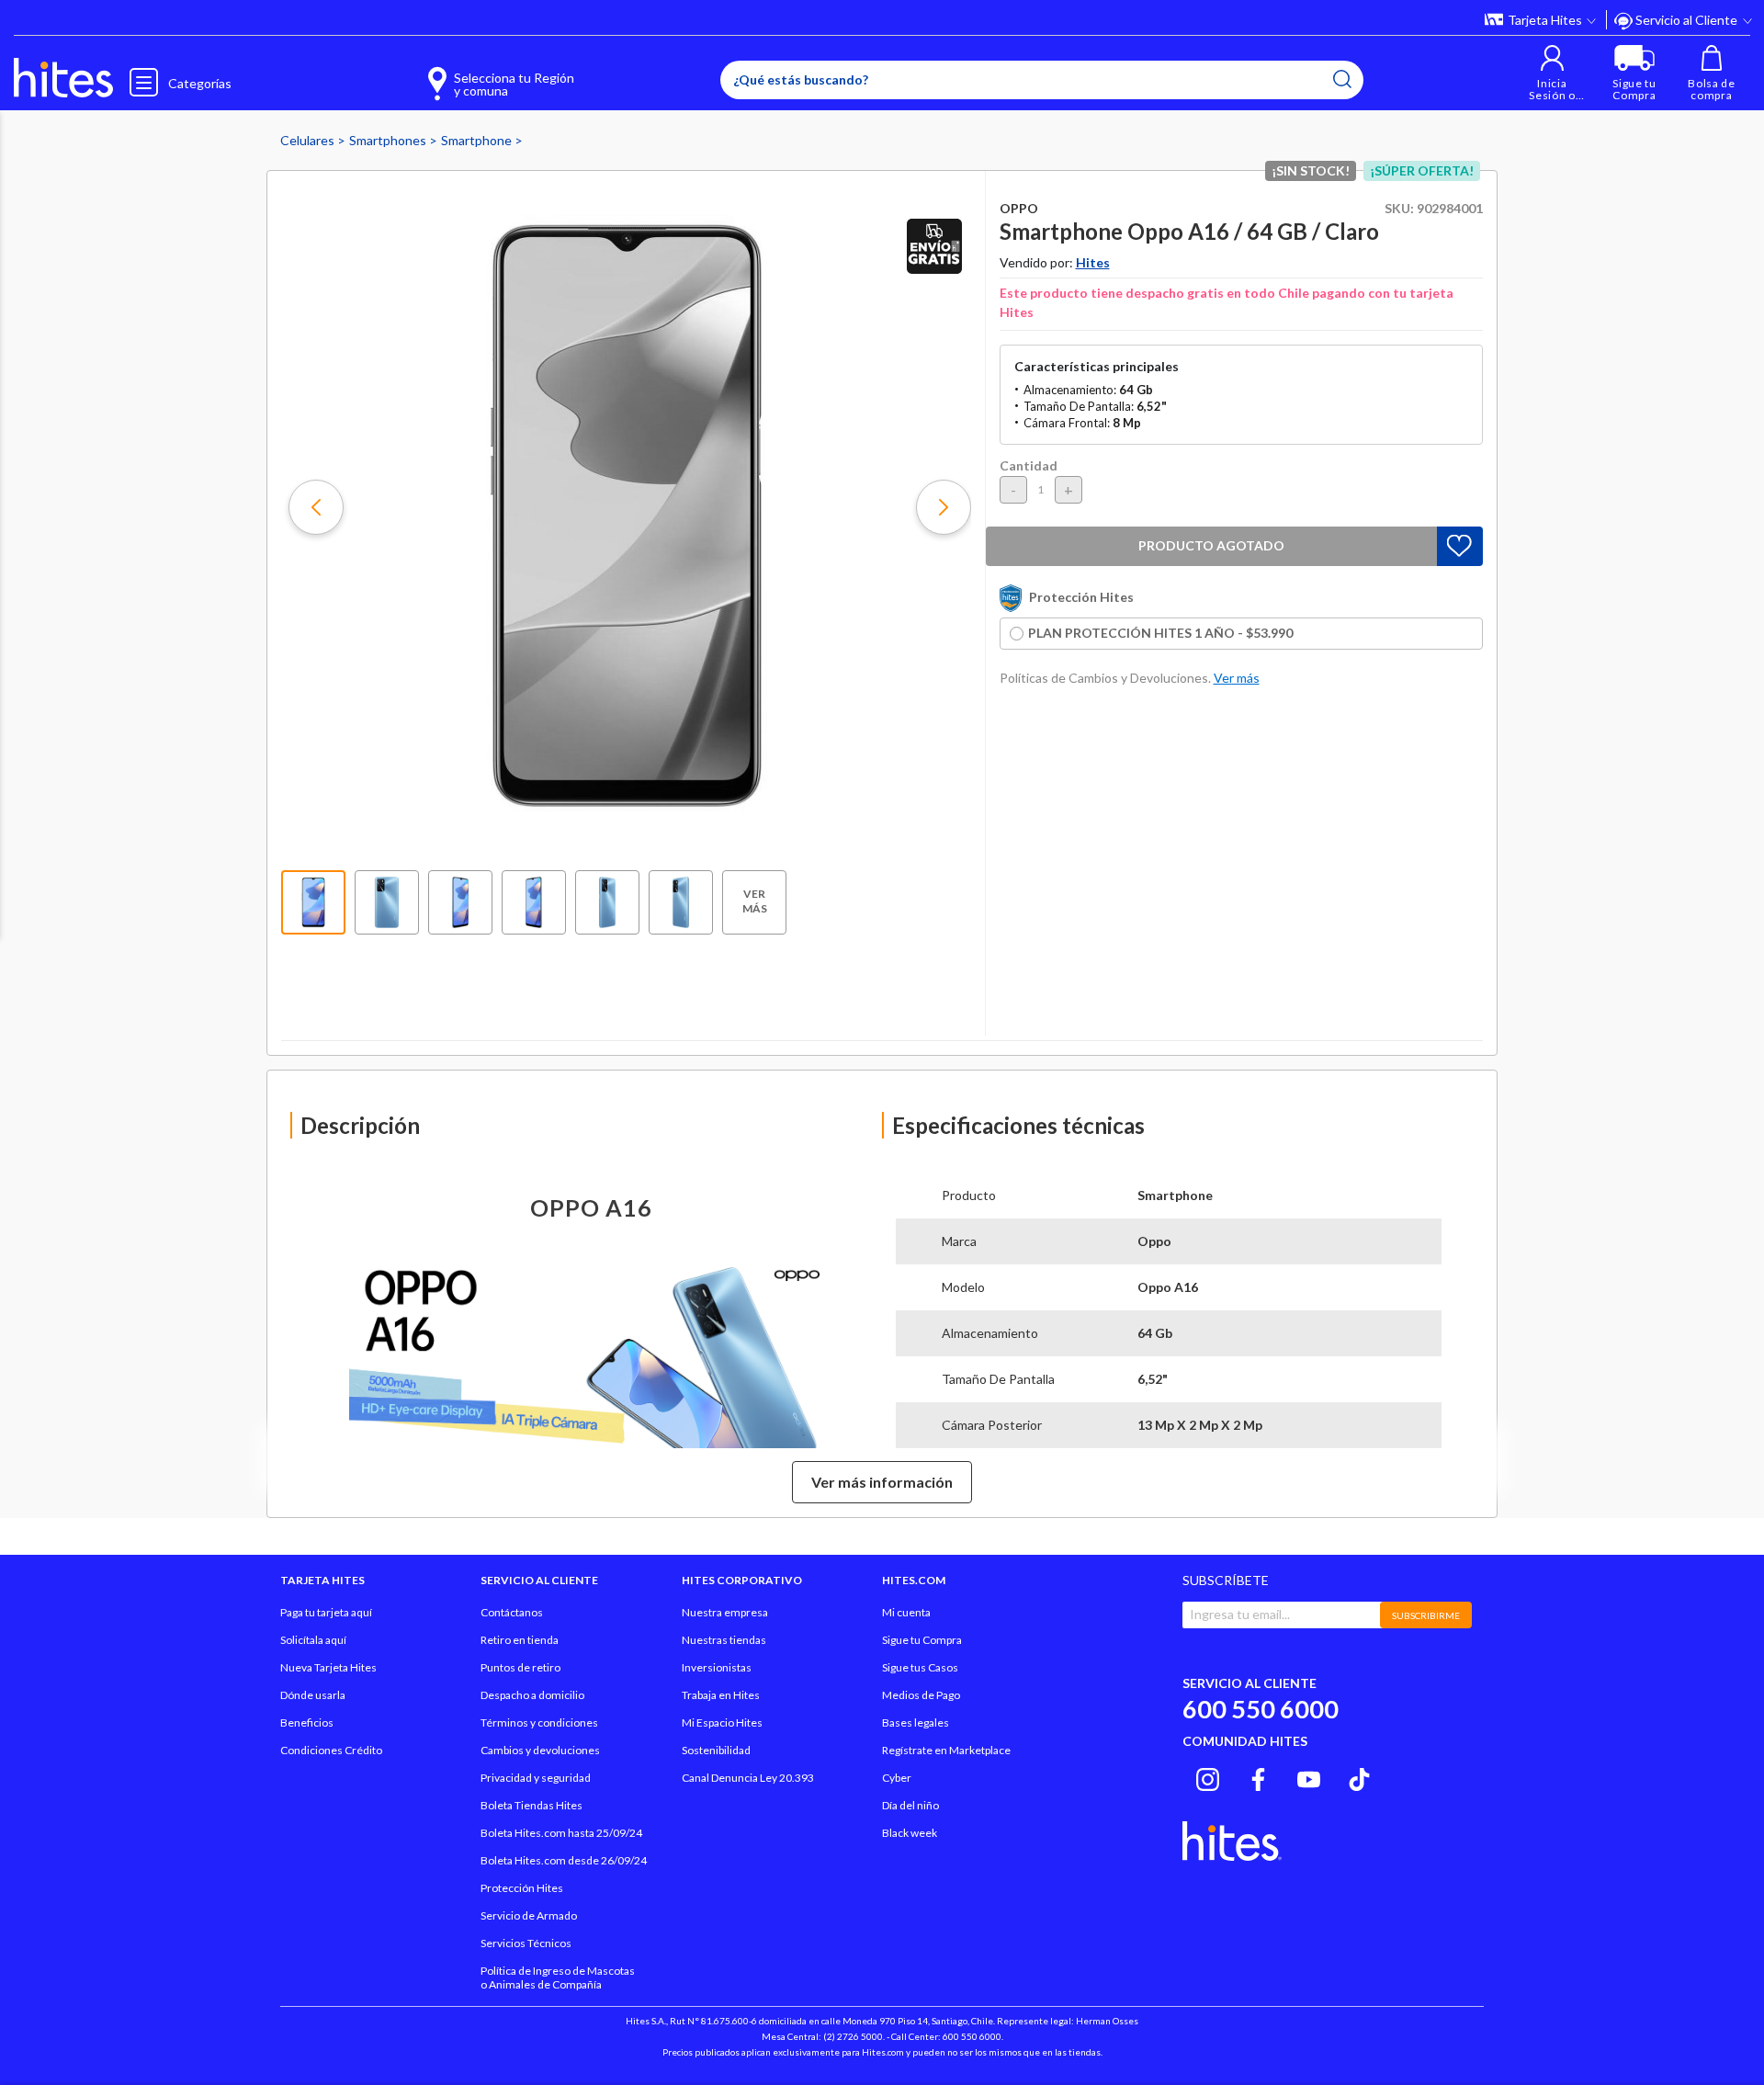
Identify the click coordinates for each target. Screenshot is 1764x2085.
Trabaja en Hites (721, 1695)
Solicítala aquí (313, 1640)
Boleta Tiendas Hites (531, 1805)
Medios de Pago (921, 1695)
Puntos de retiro (520, 1667)
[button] (1552, 73)
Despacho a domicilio (532, 1695)
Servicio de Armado (529, 1915)
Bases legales (916, 1722)
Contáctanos (512, 1612)
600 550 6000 (1261, 1709)
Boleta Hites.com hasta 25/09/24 (561, 1833)
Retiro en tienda (520, 1640)
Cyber (897, 1778)
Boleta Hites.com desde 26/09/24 (564, 1860)
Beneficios (307, 1722)
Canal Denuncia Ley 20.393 (748, 1778)
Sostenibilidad (716, 1750)
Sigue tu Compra (922, 1640)
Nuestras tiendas (724, 1640)
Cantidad (1029, 465)
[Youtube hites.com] (1309, 1776)
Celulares (309, 140)
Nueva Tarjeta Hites (328, 1667)
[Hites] (63, 78)
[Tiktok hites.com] (1359, 1776)
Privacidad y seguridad (536, 1778)
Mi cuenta (906, 1612)
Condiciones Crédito (331, 1750)
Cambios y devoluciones (540, 1750)
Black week (910, 1833)
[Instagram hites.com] (1208, 1776)
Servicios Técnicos (526, 1943)
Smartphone (478, 140)
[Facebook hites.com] (1258, 1776)
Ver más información (882, 1482)
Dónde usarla (313, 1695)
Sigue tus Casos (920, 1667)
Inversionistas (717, 1667)
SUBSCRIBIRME (1426, 1615)
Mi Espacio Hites (722, 1722)
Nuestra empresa (725, 1612)
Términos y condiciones (539, 1722)
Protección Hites (522, 1888)
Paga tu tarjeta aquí (326, 1612)
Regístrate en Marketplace (946, 1750)
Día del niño (910, 1805)
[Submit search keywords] (1342, 79)
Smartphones (389, 140)
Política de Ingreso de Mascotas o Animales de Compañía (558, 1977)
